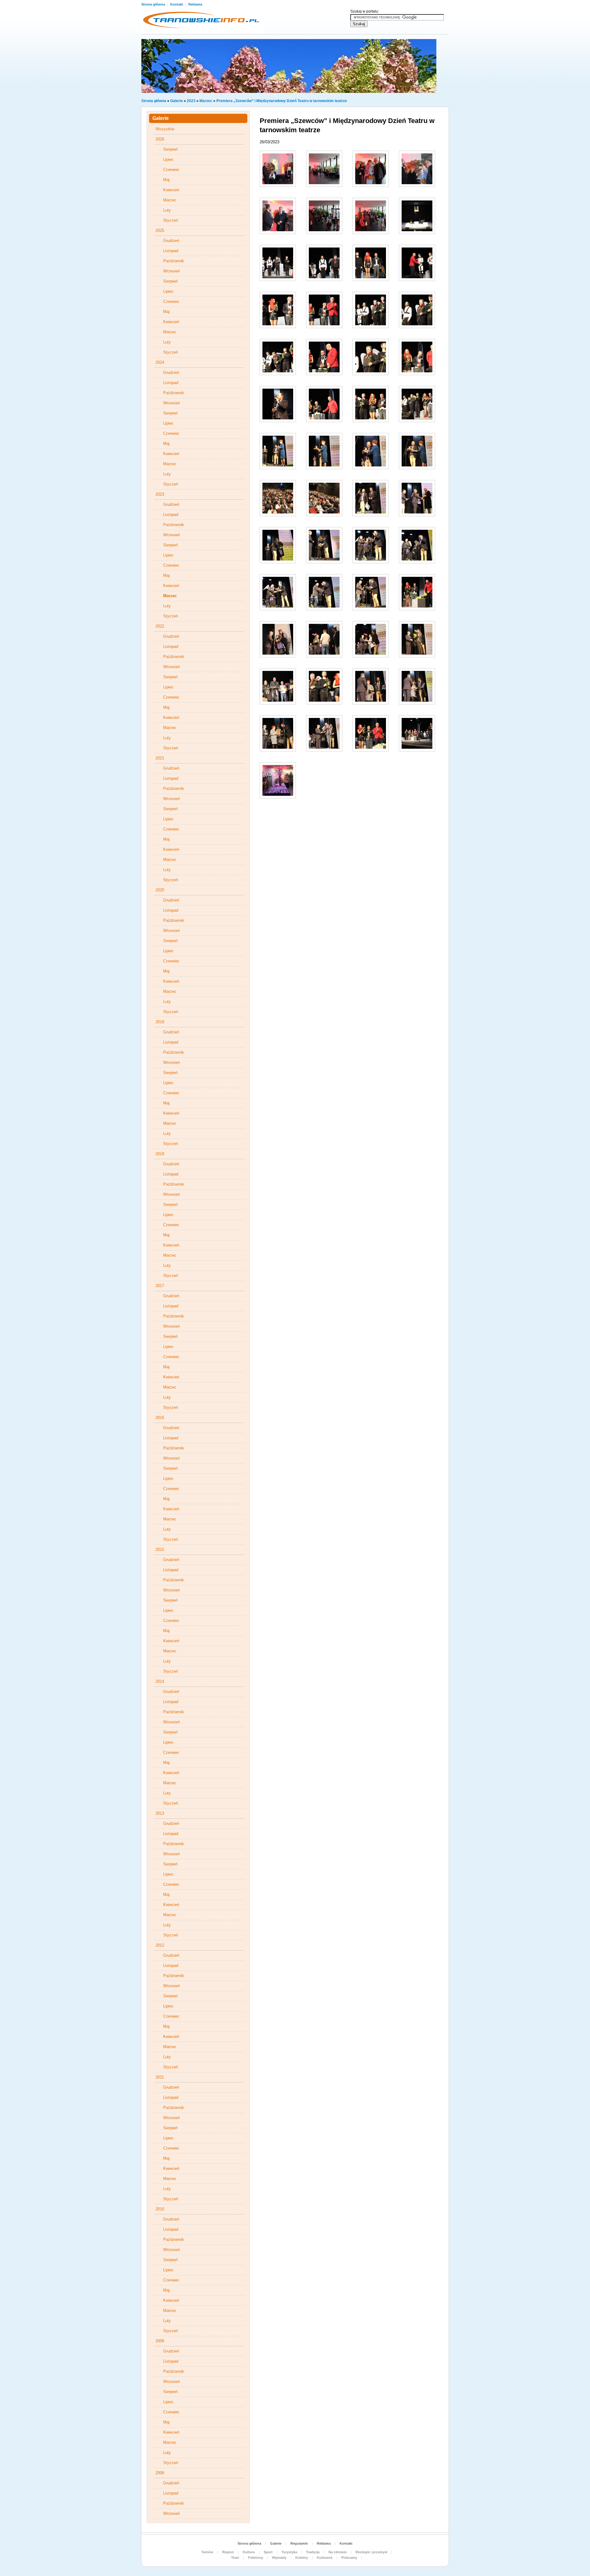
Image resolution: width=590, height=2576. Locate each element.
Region (228, 2552)
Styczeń (171, 220)
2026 (160, 139)
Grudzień (171, 241)
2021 (160, 758)
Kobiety (302, 2558)
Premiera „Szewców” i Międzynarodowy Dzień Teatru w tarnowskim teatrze (282, 101)
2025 (160, 230)
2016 (160, 1418)
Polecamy (349, 2558)
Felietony (256, 2558)
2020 (160, 890)
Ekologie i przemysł (371, 2552)
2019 (160, 1022)
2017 (160, 1286)
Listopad (171, 251)
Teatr (235, 2558)
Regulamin (299, 2543)
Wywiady (279, 2558)
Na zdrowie (338, 2552)
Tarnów (207, 2552)
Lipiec (168, 159)
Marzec (206, 101)
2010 (160, 2209)
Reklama (195, 4)
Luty (167, 210)
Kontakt (177, 4)
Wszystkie (165, 129)
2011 (160, 2077)
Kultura (249, 2552)
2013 (160, 1813)
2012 (160, 1945)
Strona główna (154, 4)
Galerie (177, 101)
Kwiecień (171, 190)
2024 (160, 362)
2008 (160, 2473)
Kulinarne (325, 2558)
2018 (160, 1154)
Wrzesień (171, 271)
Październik (174, 261)
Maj (166, 180)
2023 (191, 101)
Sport (268, 2552)
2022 (160, 626)
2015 (160, 1550)
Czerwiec (171, 170)
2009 (160, 2341)
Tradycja (313, 2552)
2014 (160, 1681)
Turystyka (289, 2552)
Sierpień (170, 149)
